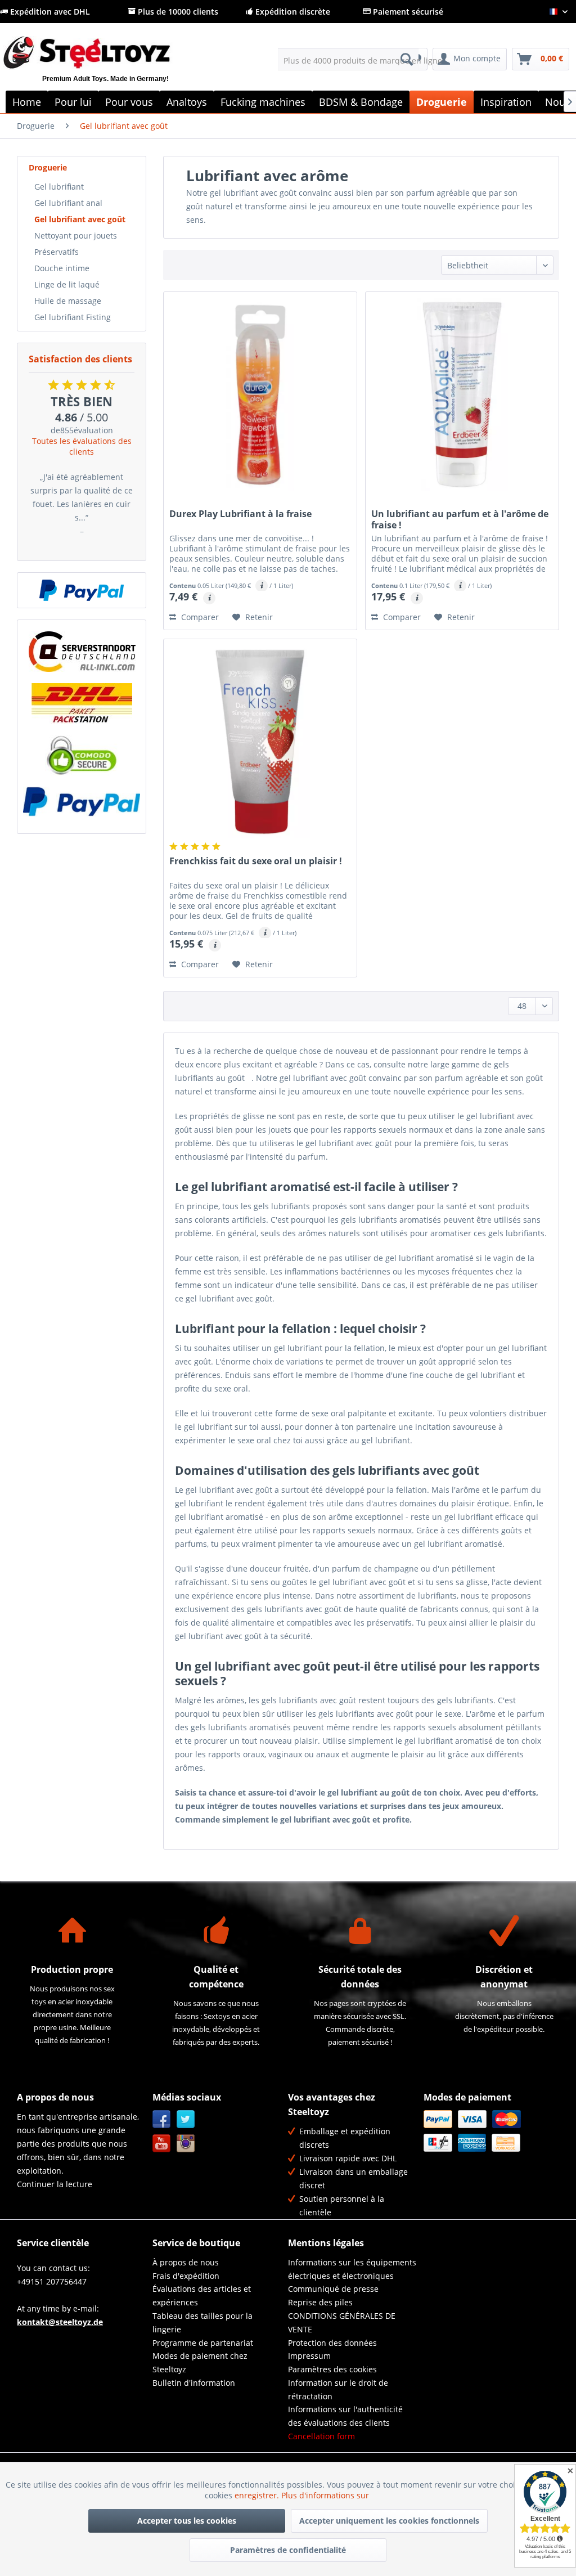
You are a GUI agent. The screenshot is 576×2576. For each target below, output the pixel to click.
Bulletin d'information (194, 2383)
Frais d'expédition (186, 2276)
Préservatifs (57, 252)
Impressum (309, 2356)
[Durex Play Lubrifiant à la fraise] (260, 394)
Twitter (186, 2119)
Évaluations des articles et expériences (202, 2295)
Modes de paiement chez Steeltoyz (200, 2362)
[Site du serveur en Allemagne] (82, 652)
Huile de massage (68, 301)
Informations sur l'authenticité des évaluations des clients (345, 2416)
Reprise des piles (320, 2302)
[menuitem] (348, 59)
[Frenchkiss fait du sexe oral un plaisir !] (260, 742)
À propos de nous (186, 2262)
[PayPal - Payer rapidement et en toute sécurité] (82, 590)
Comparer (199, 617)
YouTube (162, 2144)
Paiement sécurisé (407, 12)
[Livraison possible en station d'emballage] (82, 703)
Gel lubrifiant (59, 187)
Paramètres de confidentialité (288, 2550)
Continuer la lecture (55, 2184)
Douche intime (62, 268)
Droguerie (48, 167)
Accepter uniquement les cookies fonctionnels (389, 2521)
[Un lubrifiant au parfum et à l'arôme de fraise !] (462, 394)
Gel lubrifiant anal (68, 203)
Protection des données (332, 2343)
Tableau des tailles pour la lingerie (202, 2323)
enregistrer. (258, 2495)
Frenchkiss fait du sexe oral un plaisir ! (256, 861)
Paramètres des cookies (332, 2369)
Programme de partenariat (203, 2343)
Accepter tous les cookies (187, 2521)
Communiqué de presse (333, 2289)
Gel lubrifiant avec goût (80, 219)
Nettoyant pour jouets (76, 235)
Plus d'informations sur (326, 2495)
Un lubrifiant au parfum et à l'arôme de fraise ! (460, 519)
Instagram (186, 2144)
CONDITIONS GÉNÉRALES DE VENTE (342, 2323)
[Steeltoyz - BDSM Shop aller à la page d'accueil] (105, 66)
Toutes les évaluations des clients (82, 446)
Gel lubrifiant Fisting (73, 317)
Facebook (162, 2119)
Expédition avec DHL (49, 12)
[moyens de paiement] (489, 2131)
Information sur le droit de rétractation (338, 2389)
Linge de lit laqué (67, 284)
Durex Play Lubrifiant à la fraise (240, 514)
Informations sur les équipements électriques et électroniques (352, 2269)
